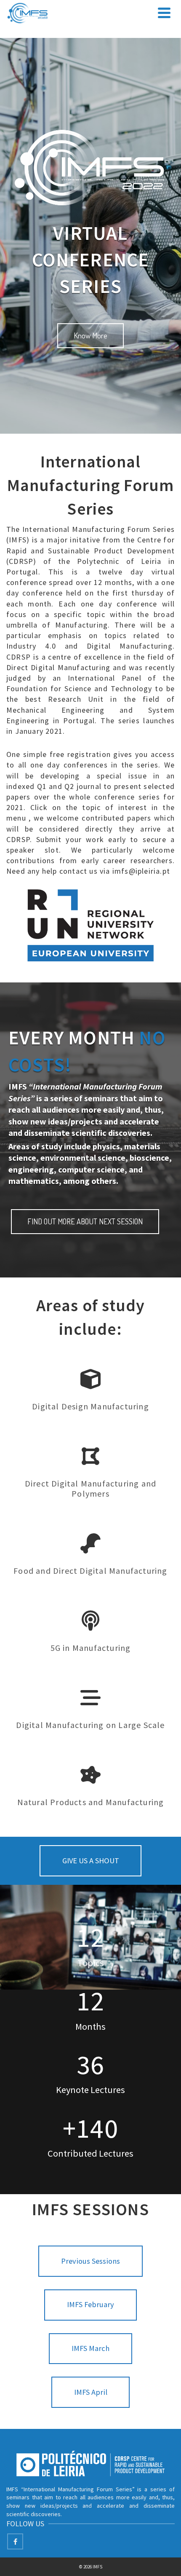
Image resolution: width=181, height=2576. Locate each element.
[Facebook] (15, 2541)
